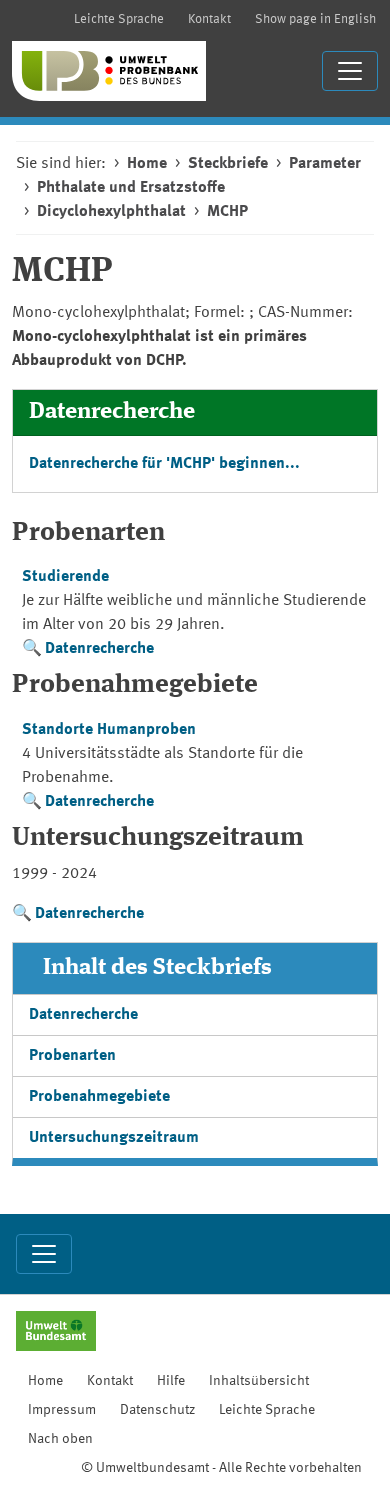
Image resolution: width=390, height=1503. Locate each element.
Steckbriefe (228, 164)
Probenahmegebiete (99, 1097)
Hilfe (171, 1381)
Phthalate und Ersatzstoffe (131, 188)
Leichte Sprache (119, 19)
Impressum (62, 1410)
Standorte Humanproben (109, 730)
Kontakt (209, 19)
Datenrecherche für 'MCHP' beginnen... (164, 464)
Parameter (325, 164)
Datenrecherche (99, 649)
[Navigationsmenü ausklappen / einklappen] (350, 71)
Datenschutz (157, 1410)
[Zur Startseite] (109, 71)
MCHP (227, 212)
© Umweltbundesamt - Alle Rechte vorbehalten (221, 1468)
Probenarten (72, 1056)
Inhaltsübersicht (259, 1381)
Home (147, 164)
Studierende (65, 577)
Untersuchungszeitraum (114, 1138)
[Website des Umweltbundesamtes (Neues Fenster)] (56, 1333)
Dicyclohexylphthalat (111, 212)
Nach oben (60, 1439)
